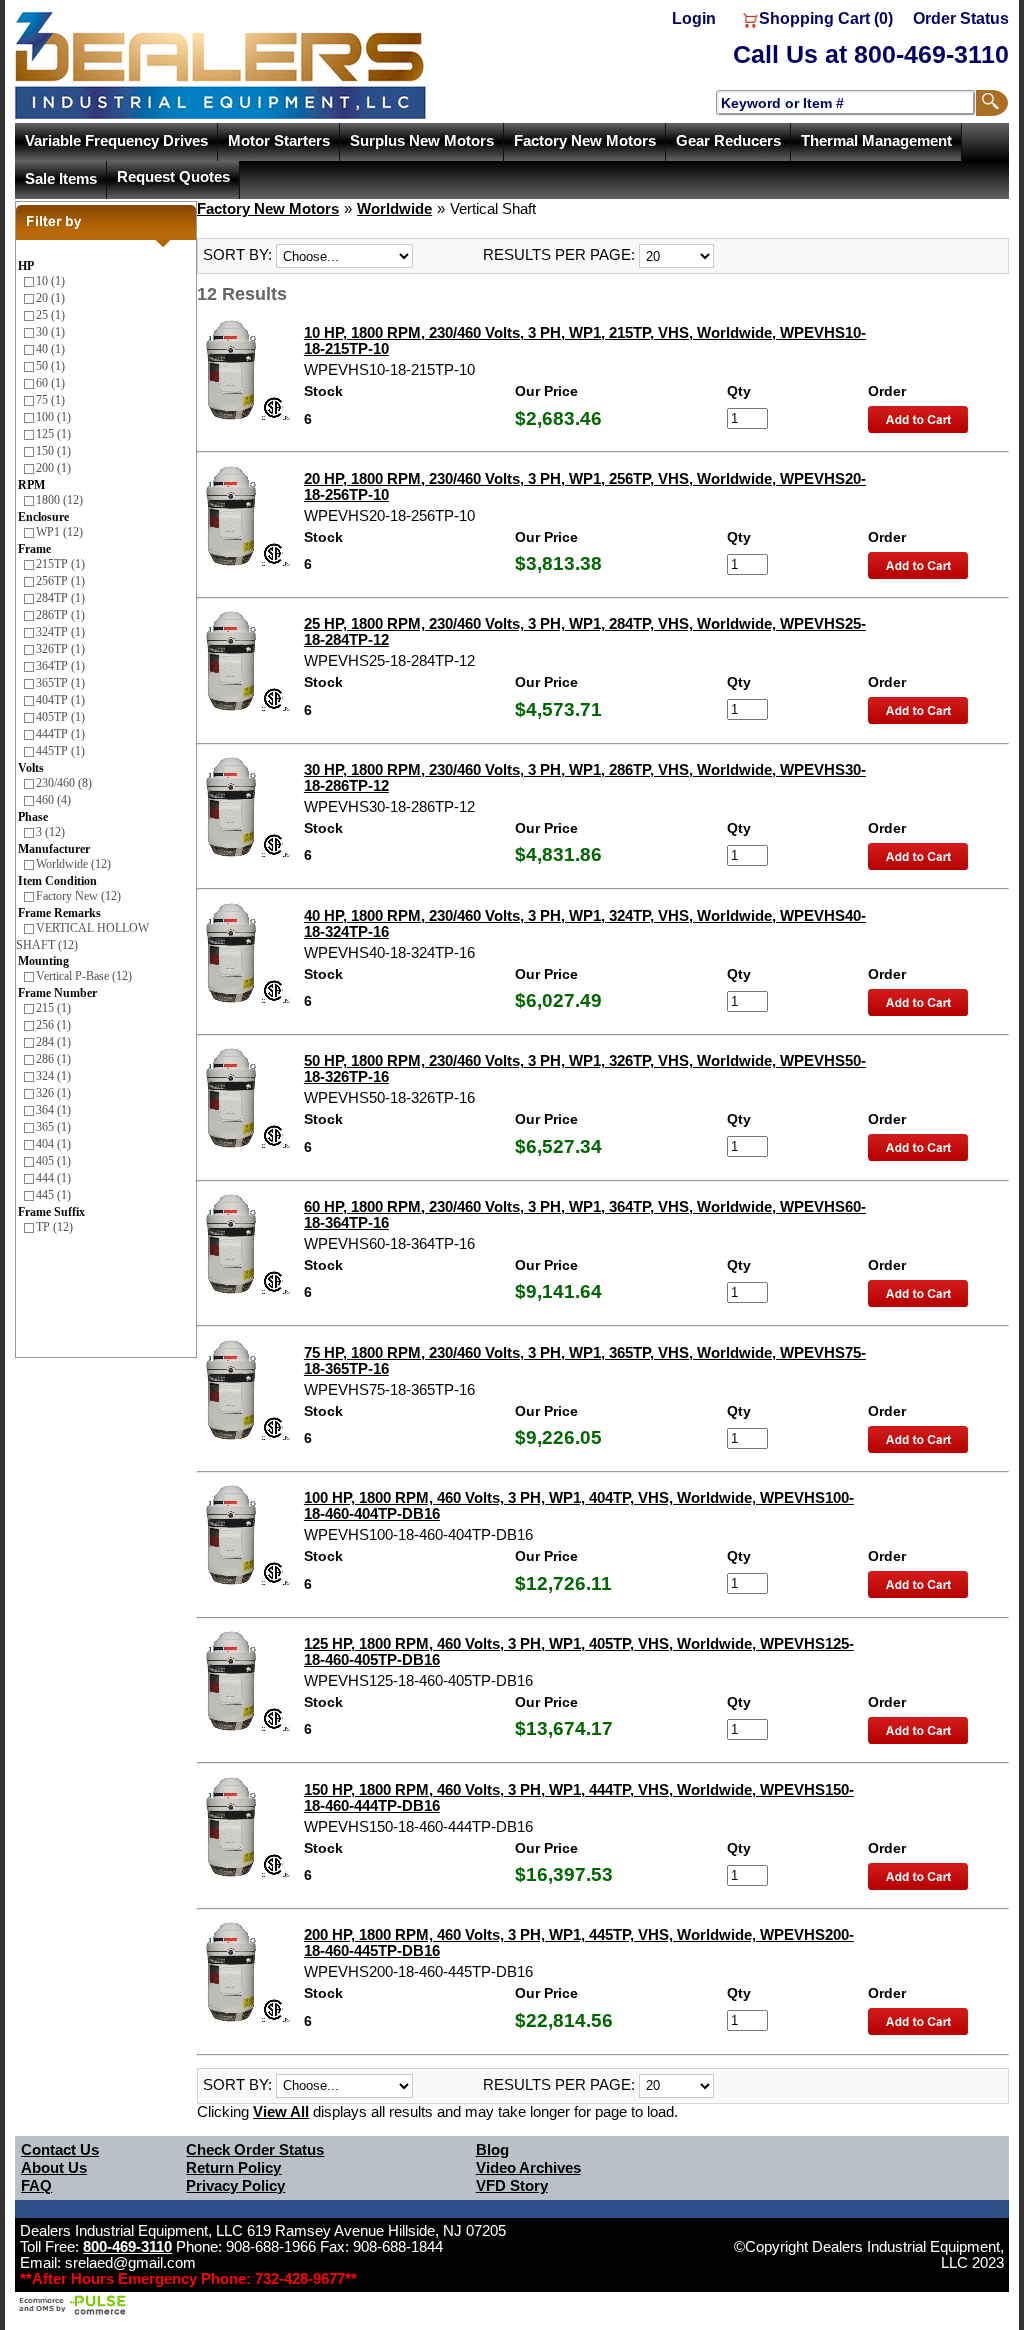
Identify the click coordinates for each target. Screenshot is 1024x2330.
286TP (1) (60, 615)
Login (694, 18)
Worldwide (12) (73, 864)
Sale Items (61, 179)
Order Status (961, 18)
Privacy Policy (235, 2186)
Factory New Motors (585, 141)
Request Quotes (173, 177)
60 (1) (50, 383)
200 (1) (53, 468)
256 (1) (53, 1025)
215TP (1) (60, 564)
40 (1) (50, 349)
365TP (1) (60, 683)
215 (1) (53, 1008)
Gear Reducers (728, 141)
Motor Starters (279, 141)
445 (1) (53, 1195)
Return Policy (233, 2168)
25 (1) (50, 315)
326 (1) (53, 1093)
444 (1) (53, 1178)
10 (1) (50, 281)
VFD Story (512, 2186)
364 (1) (53, 1110)
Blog (492, 2150)
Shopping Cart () (826, 18)
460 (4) (53, 800)
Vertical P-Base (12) (84, 976)
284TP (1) (60, 598)
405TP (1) (60, 717)
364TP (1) (60, 666)
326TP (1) (60, 649)
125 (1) (53, 434)
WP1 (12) (59, 532)
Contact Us (60, 2150)
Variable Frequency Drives (116, 141)
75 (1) (50, 400)
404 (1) (53, 1144)
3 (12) (50, 832)
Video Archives (528, 2168)
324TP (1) (60, 632)
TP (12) (54, 1227)
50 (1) (50, 366)
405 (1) (53, 1161)
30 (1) (50, 332)
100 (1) (53, 417)
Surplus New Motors (422, 141)
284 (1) (53, 1042)
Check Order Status (255, 2150)
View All (281, 2112)
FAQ (36, 2186)
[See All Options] (918, 412)
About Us (54, 2168)
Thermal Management (876, 141)
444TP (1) (60, 734)
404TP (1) (60, 700)
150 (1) (53, 451)
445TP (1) (60, 751)
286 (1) (53, 1059)
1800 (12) (59, 500)
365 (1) (53, 1127)
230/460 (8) (64, 783)
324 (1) (53, 1076)
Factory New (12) (78, 896)
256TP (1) (60, 581)
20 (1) (50, 298)
